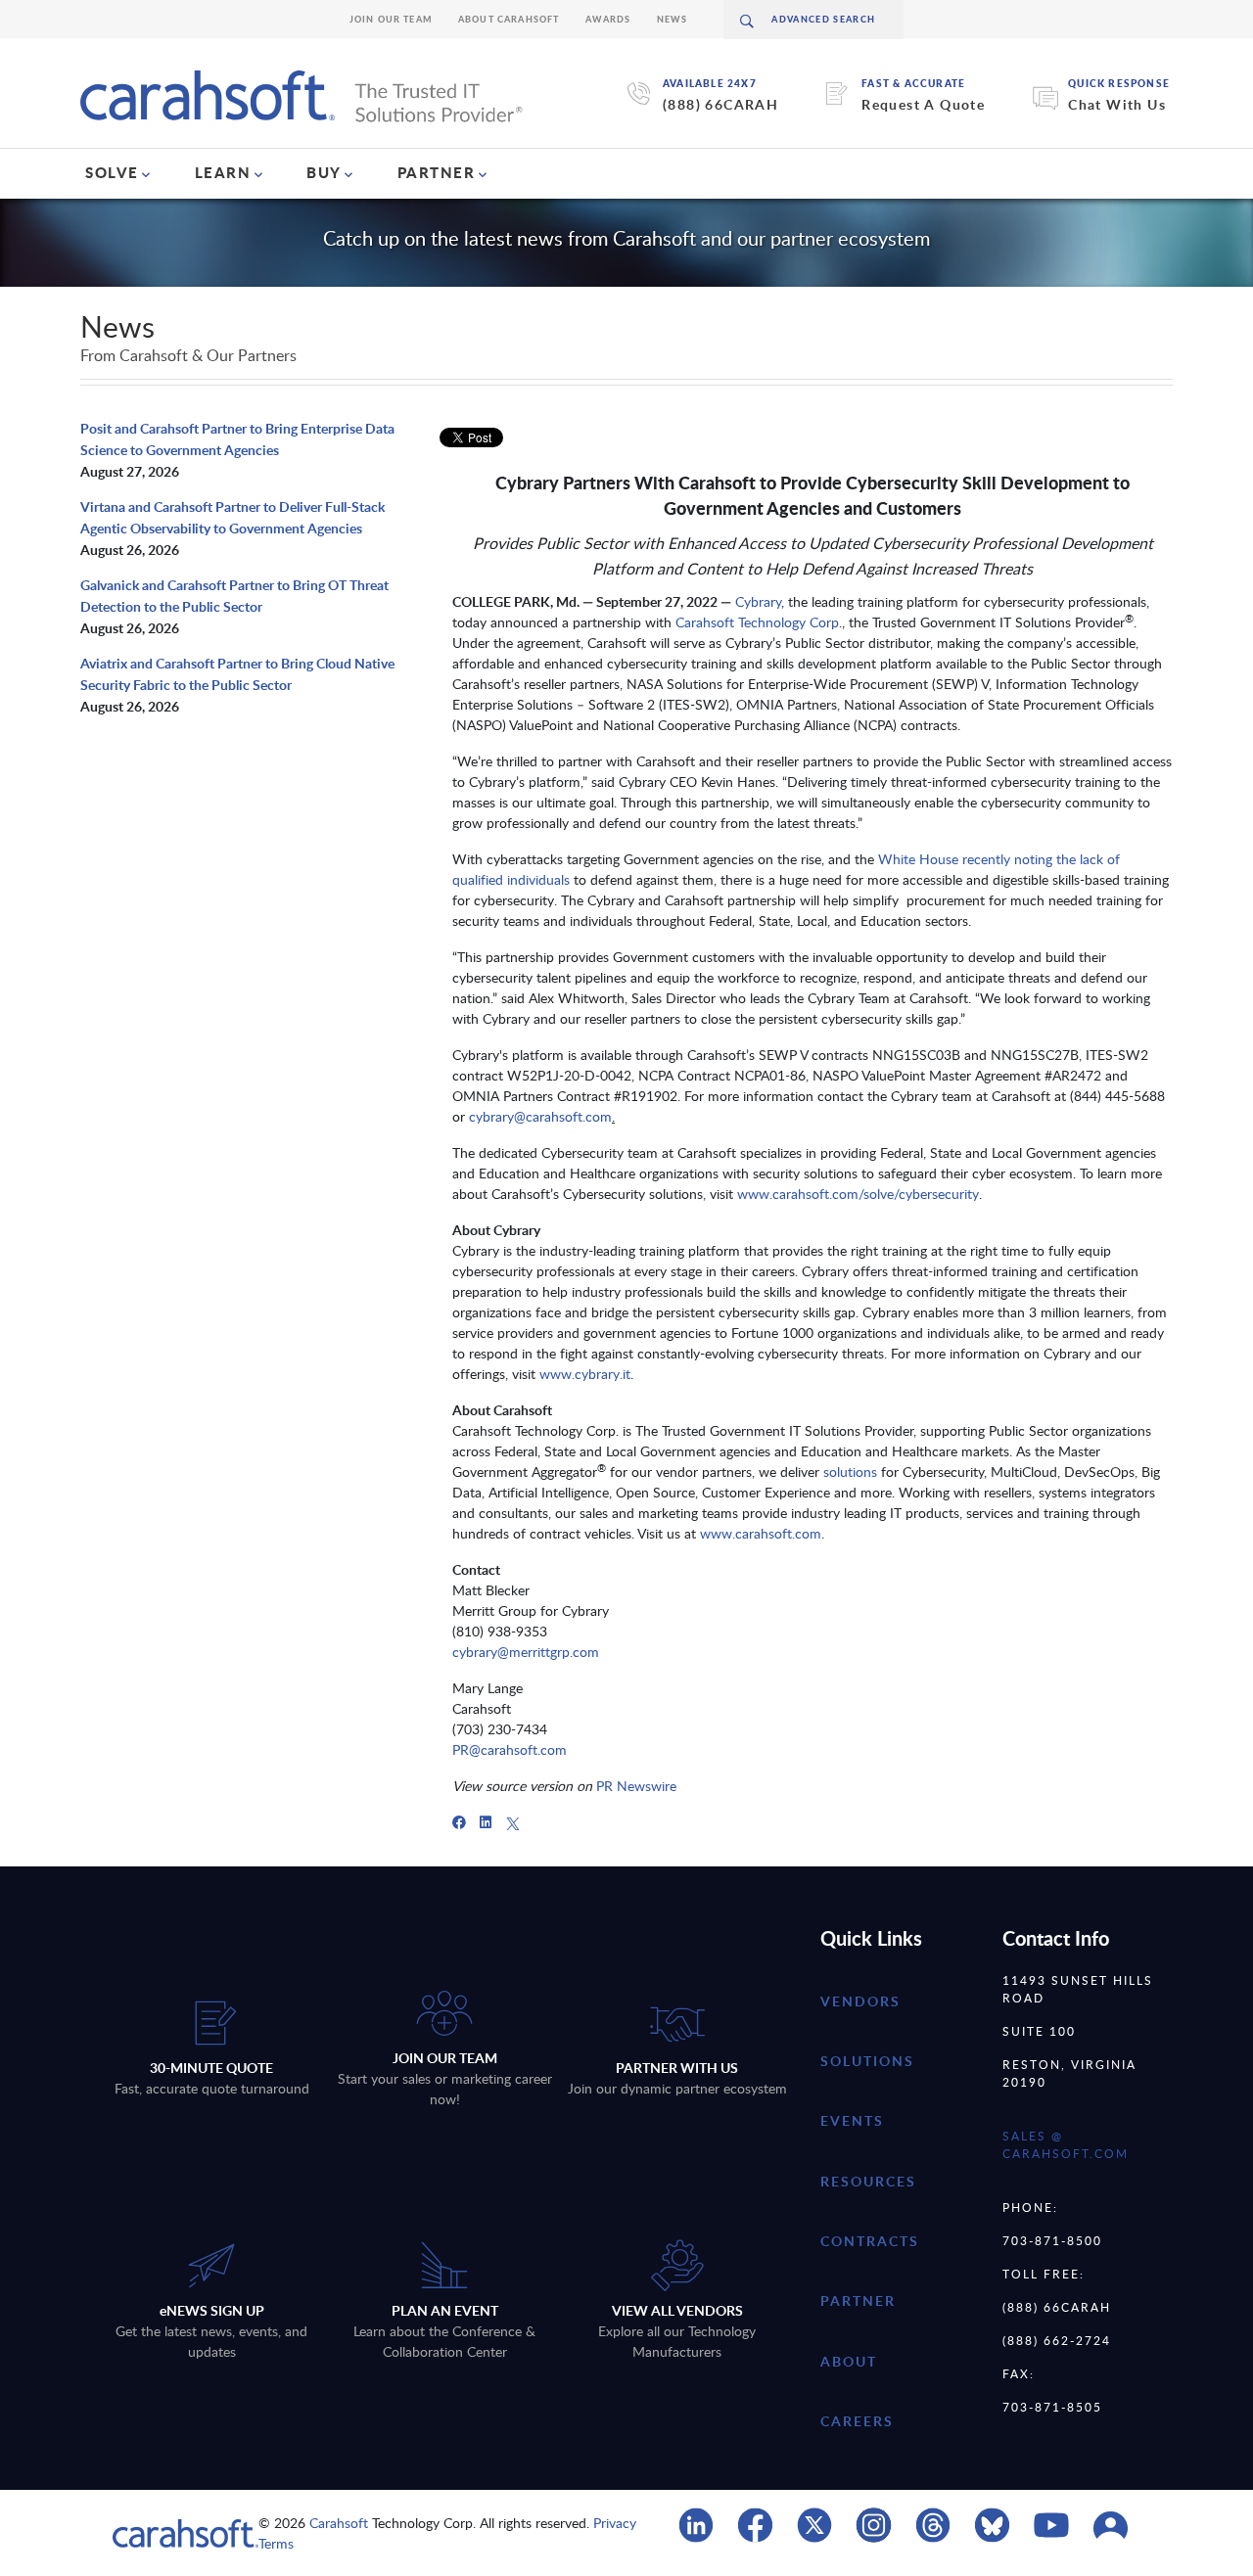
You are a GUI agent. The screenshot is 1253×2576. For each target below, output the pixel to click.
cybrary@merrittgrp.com (526, 1652)
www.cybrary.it (585, 1374)
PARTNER (437, 172)
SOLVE (112, 172)
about (849, 2361)
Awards (608, 19)
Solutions (867, 2061)
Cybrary (758, 601)
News (673, 19)
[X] (513, 1822)
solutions (850, 1472)
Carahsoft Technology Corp (757, 622)
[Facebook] (459, 1822)
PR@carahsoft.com (510, 1749)
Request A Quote (923, 104)
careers (857, 2421)
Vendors (860, 2001)
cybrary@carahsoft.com (540, 1116)
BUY (324, 172)
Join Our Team (391, 19)
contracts (870, 2241)
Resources (868, 2181)
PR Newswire (634, 1786)
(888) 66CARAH (720, 104)
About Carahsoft (509, 19)
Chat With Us (1117, 104)
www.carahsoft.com (761, 1533)
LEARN (223, 172)
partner (858, 2300)
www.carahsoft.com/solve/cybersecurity (858, 1194)
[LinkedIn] (486, 1822)
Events (852, 2120)
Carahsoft (339, 2523)
